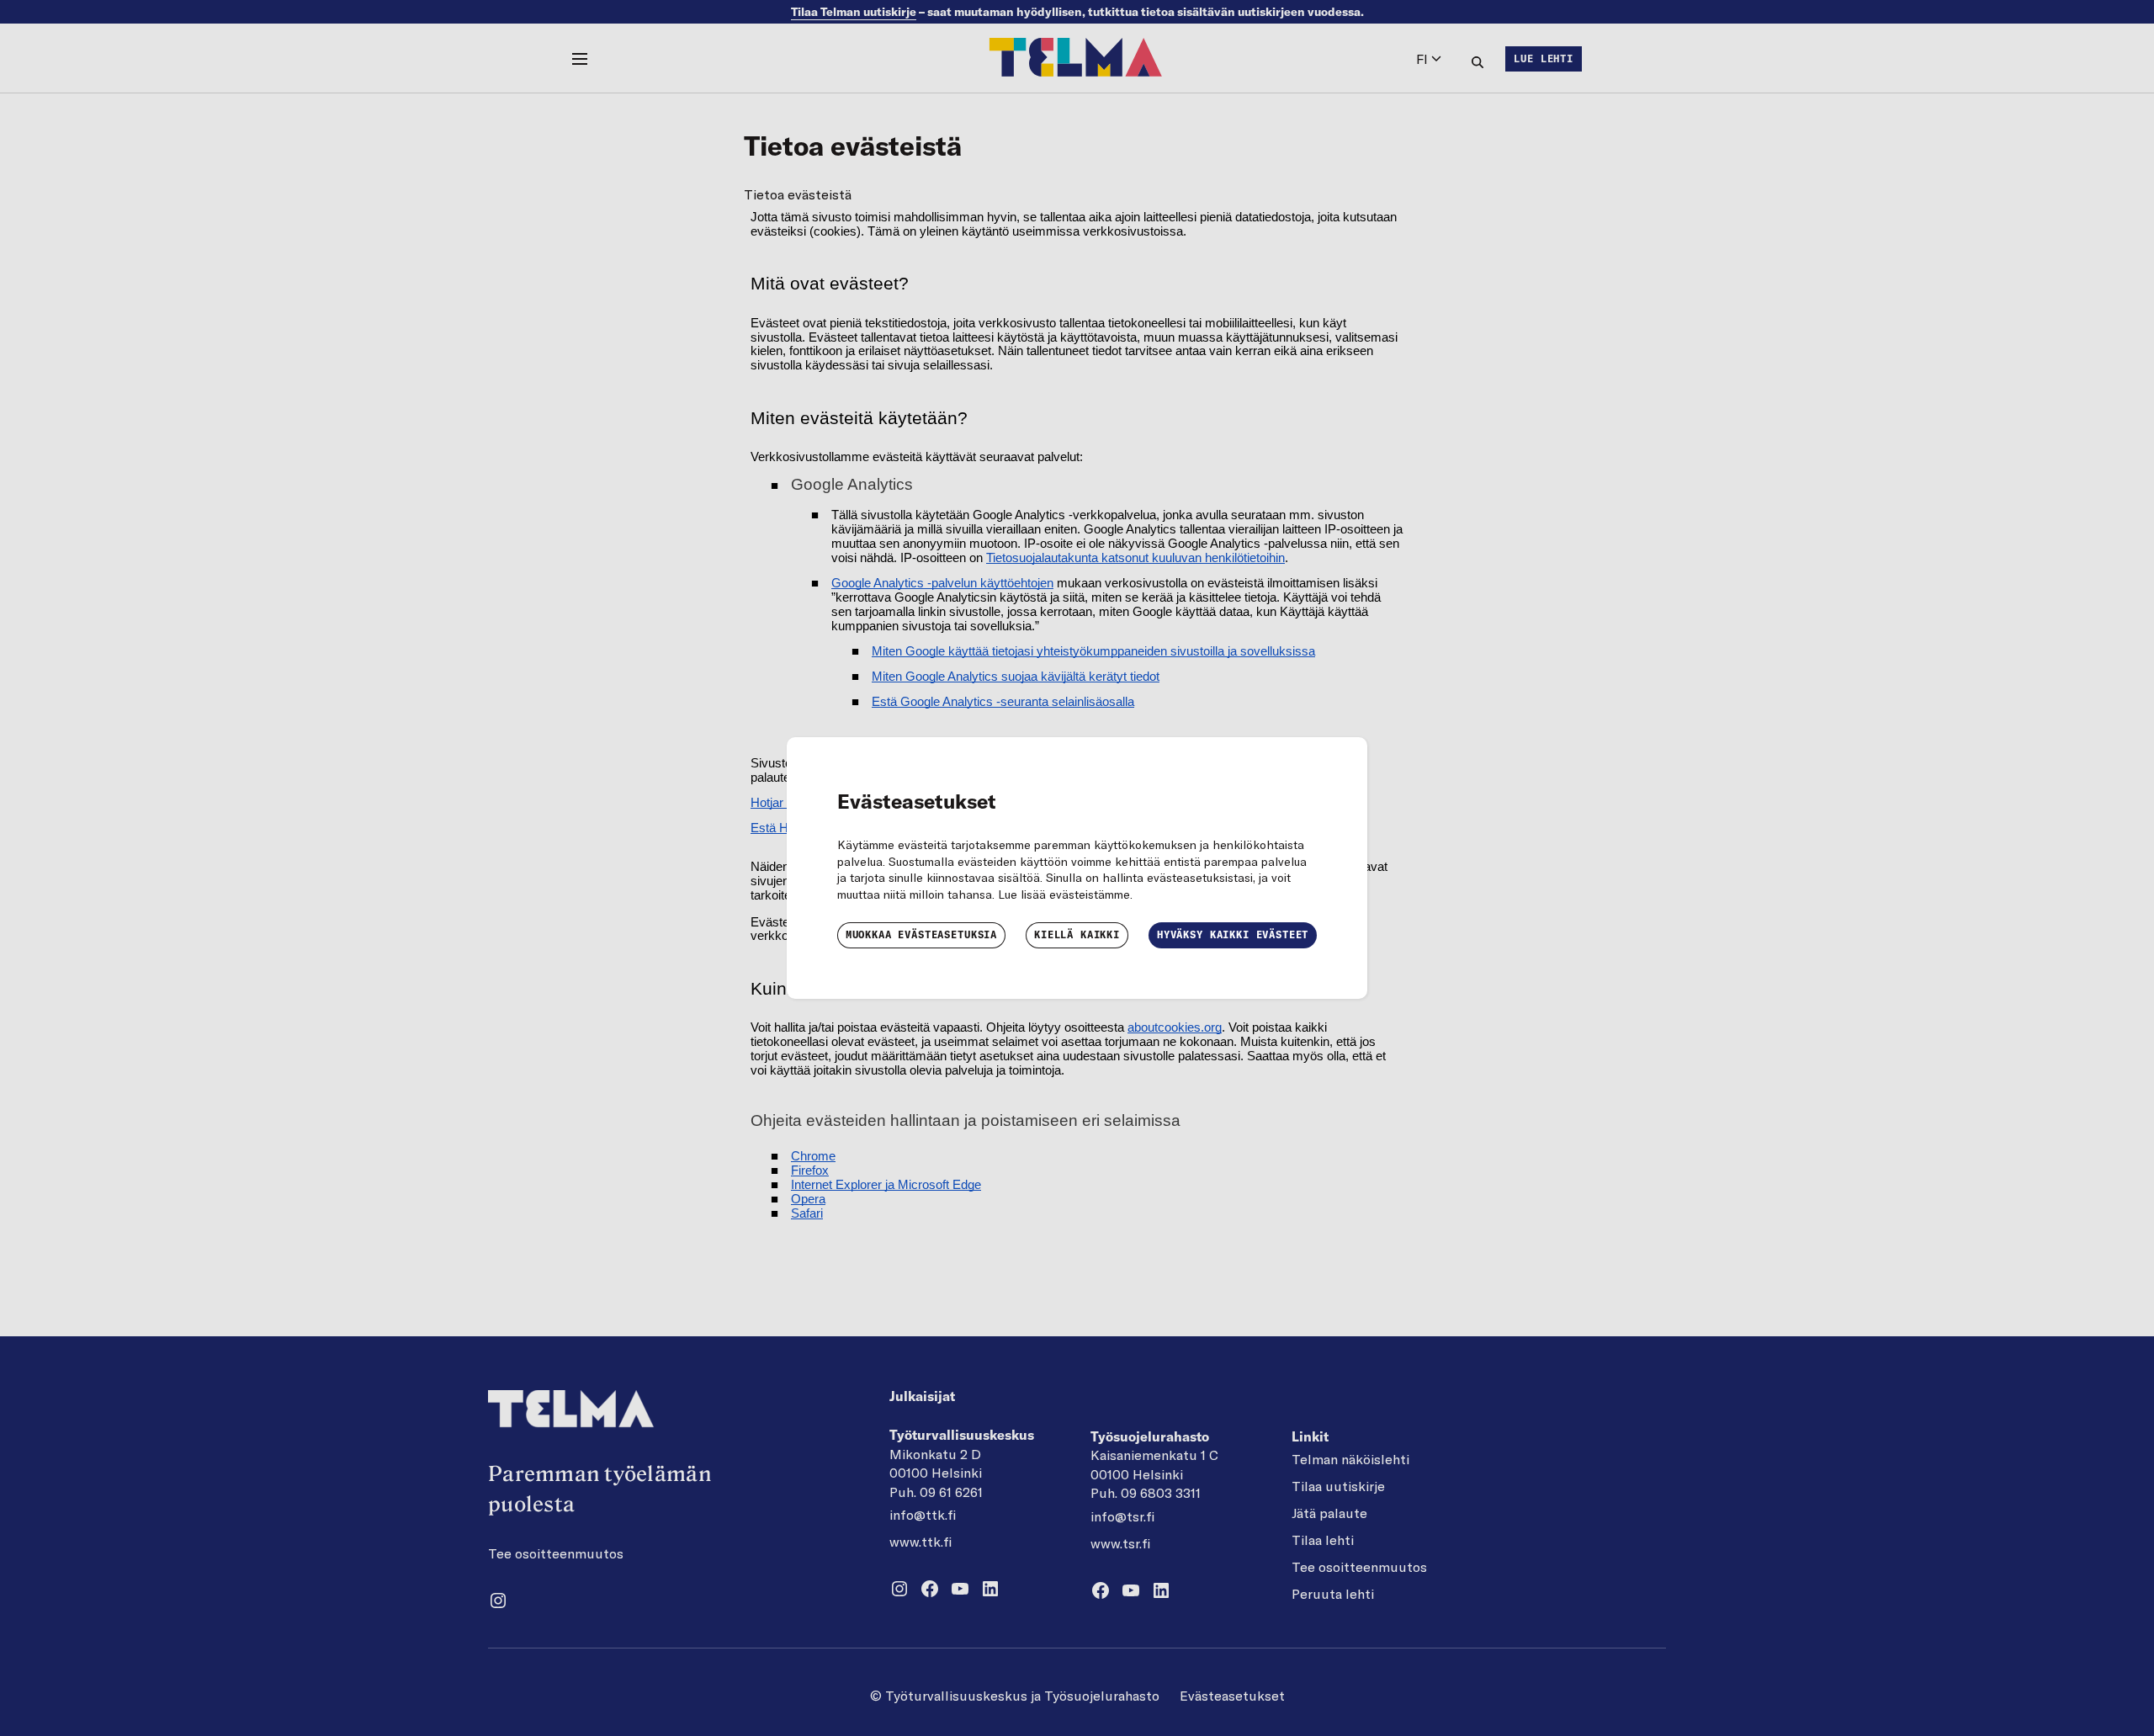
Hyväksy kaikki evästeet (1233, 934)
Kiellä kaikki (1077, 934)
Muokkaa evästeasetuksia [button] (921, 934)
